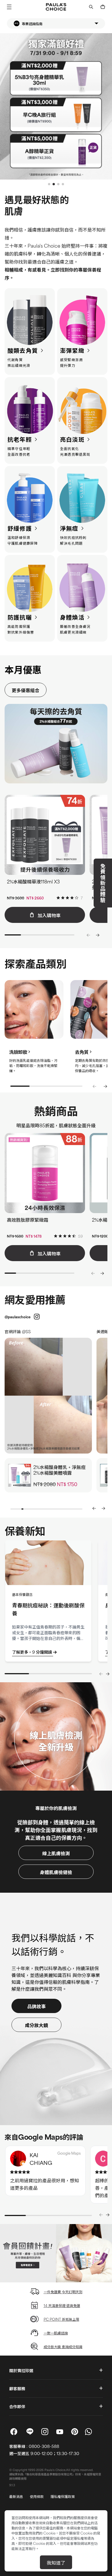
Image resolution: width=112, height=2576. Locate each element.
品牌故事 (36, 2006)
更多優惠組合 (26, 690)
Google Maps (69, 2153)
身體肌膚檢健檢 (56, 1872)
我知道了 (56, 2562)
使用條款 (37, 2496)
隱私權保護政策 (63, 2496)
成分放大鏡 (36, 2025)
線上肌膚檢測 (56, 1853)
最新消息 (16, 2496)
